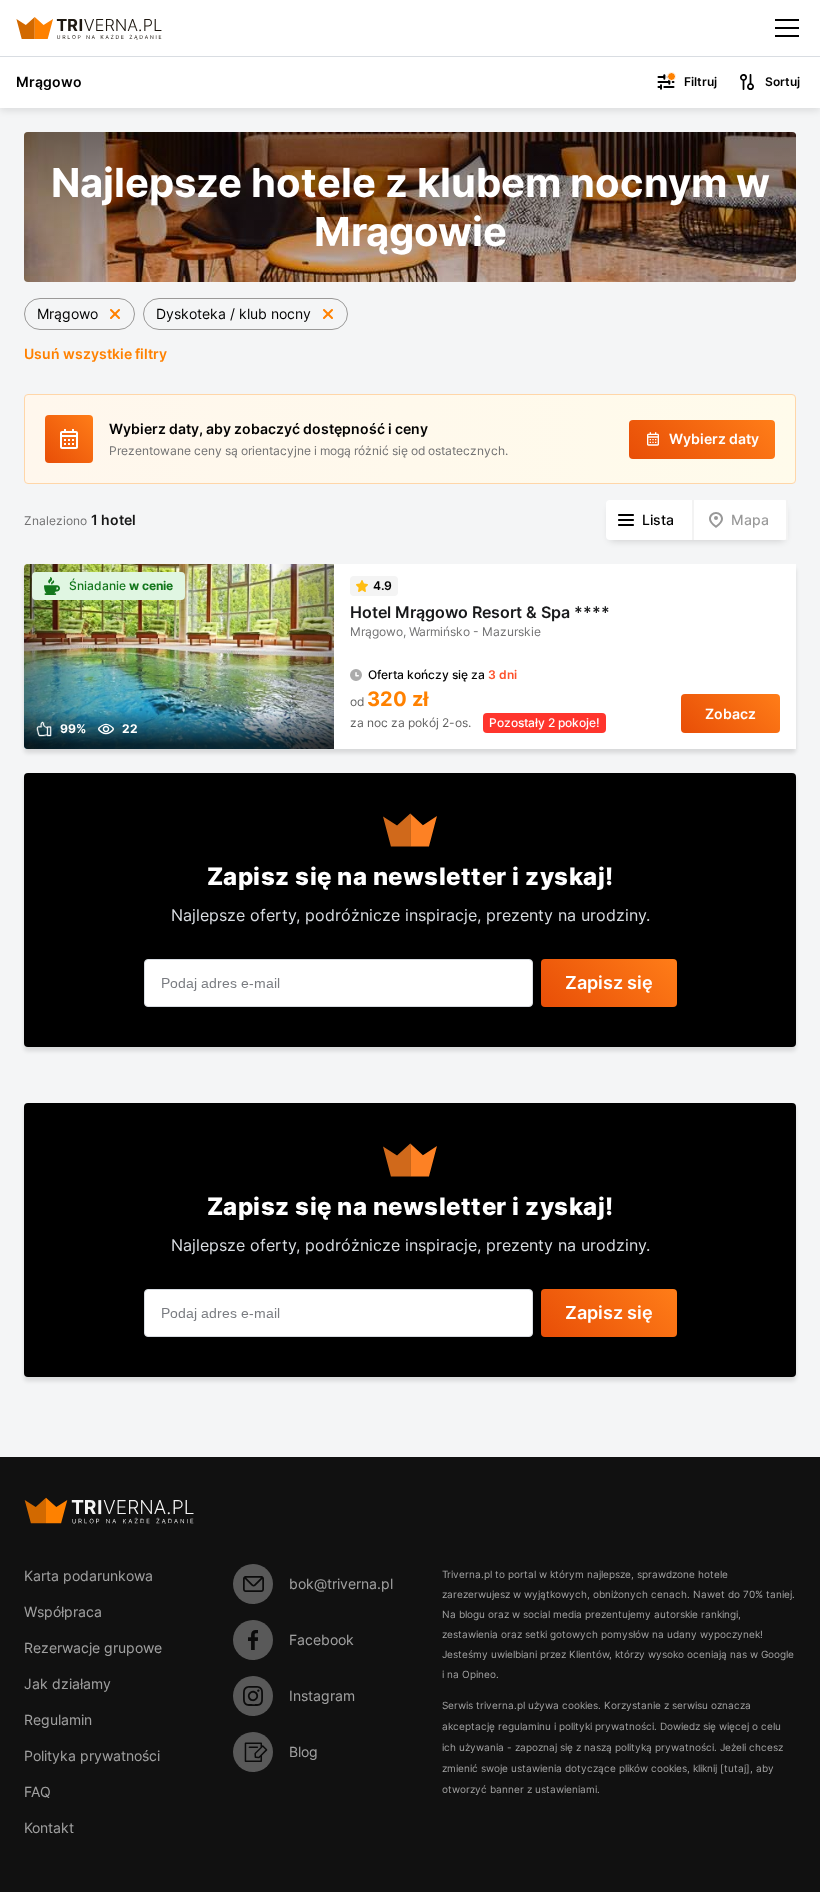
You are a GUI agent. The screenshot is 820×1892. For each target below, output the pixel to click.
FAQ (37, 1791)
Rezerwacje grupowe (93, 1647)
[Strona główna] (105, 28)
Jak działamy (67, 1683)
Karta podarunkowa (88, 1575)
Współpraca (63, 1611)
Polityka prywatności (92, 1755)
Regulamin (58, 1719)
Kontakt (49, 1827)
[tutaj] (735, 1768)
